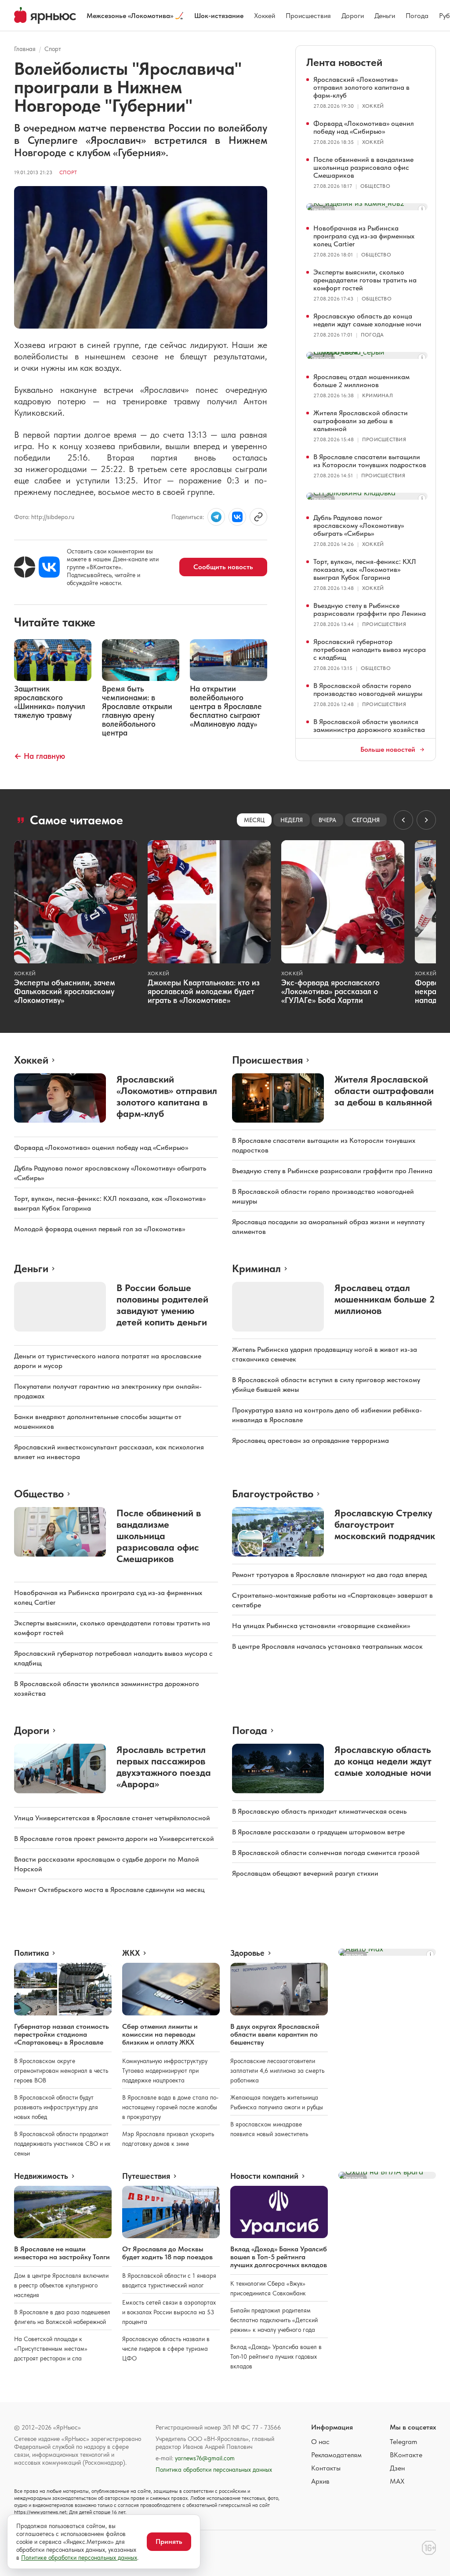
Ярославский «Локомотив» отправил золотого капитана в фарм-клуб (361, 87)
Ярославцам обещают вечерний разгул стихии (305, 1873)
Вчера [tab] (327, 820)
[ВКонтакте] (49, 567)
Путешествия (146, 2176)
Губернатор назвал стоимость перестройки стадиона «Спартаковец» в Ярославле (62, 2034)
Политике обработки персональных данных (79, 2558)
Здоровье (247, 1953)
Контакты (326, 2468)
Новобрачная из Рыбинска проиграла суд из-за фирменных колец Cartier (364, 236)
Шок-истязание (219, 16)
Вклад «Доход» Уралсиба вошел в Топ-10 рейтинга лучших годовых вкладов (276, 2356)
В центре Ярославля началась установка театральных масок (327, 1646)
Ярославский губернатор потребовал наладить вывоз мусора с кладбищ (370, 649)
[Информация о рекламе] (422, 209)
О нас (320, 2442)
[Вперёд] (426, 820)
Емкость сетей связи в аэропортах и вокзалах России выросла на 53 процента (169, 2312)
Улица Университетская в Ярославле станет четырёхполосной (112, 1818)
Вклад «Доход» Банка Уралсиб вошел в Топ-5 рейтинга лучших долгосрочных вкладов (279, 2257)
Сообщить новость (223, 567)
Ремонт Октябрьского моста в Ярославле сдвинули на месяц (109, 1890)
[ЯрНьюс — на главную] (45, 15)
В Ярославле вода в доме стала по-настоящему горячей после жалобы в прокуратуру (170, 2107)
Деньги (385, 16)
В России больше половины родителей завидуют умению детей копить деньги (162, 1305)
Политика (31, 1953)
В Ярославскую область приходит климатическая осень (319, 1811)
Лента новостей (344, 62)
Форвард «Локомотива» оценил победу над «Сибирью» (364, 127)
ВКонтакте (406, 2455)
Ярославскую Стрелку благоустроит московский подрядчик (385, 1524)
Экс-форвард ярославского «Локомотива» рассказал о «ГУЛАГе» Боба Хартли (330, 991)
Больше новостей (388, 750)
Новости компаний (264, 2176)
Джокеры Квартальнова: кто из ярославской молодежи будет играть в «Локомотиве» (204, 991)
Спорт (53, 49)
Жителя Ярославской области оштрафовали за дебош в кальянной (361, 421)
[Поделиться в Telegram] (216, 517)
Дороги (353, 16)
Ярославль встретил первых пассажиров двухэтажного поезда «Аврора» (164, 1767)
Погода (417, 16)
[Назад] (403, 820)
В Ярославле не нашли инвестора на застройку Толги (62, 2253)
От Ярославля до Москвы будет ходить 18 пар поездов (167, 2253)
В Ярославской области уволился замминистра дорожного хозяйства (369, 726)
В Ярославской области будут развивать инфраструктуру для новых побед (56, 2107)
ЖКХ (131, 1953)
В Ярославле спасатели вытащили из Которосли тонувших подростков (370, 461)
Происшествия (308, 16)
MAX (397, 2481)
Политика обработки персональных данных (214, 2470)
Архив (320, 2481)
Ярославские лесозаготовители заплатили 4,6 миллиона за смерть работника (277, 2071)
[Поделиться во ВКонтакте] (237, 517)
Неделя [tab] (292, 820)
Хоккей (265, 16)
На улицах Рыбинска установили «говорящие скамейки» (321, 1626)
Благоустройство (273, 1494)
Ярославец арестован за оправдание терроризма (310, 1440)
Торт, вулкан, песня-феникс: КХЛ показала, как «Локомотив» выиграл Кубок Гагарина (365, 569)
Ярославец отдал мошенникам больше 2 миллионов (361, 381)
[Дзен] (25, 567)
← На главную (40, 756)
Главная (25, 49)
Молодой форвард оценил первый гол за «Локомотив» (100, 1229)
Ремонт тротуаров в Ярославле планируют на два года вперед (329, 1575)
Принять (169, 2541)
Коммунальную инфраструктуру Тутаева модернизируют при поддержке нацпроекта (165, 2071)
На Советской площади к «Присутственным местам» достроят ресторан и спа (51, 2349)
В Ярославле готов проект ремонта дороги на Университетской (114, 1839)
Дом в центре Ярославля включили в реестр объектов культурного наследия (61, 2285)
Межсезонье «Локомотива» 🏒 (135, 16)
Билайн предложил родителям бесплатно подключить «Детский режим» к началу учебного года (274, 2320)
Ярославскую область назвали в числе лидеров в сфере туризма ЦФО (166, 2349)
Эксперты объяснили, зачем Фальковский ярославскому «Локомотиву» (65, 991)
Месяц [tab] (254, 820)
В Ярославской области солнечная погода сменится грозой (326, 1853)
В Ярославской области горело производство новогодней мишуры (368, 690)
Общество (375, 186)
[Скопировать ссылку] (258, 517)
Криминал (377, 395)
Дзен (397, 2468)
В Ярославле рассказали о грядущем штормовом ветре (318, 1832)
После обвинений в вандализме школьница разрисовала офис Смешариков (363, 167)
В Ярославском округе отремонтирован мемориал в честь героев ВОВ (61, 2071)
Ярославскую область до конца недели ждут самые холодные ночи (367, 320)
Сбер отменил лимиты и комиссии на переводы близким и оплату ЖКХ (160, 2034)
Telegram (403, 2442)
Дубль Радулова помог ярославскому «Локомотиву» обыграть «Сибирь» (359, 525)
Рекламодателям (336, 2455)
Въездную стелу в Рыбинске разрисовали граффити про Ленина (370, 609)
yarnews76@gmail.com (205, 2458)
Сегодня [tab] (366, 820)
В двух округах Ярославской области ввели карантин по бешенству (275, 2034)
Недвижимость (41, 2176)
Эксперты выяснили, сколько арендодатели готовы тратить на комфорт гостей (365, 280)
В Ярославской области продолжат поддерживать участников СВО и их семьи (62, 2144)
